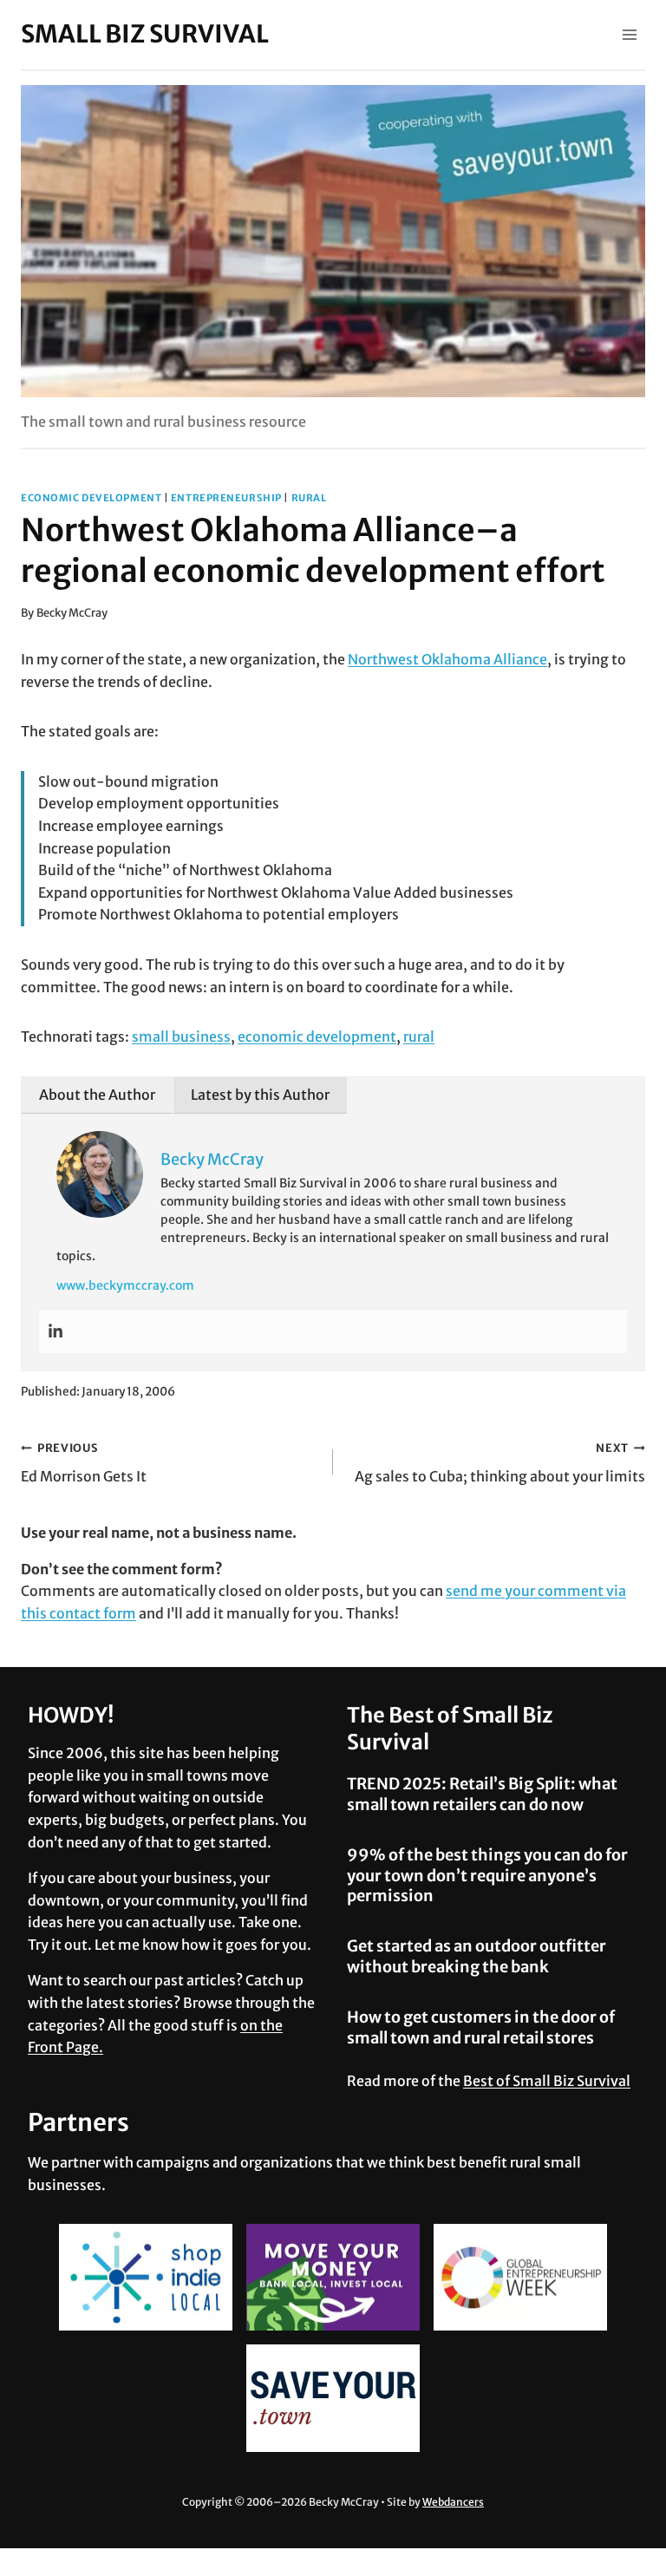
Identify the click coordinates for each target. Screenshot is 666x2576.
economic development (91, 498)
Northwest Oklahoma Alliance (447, 659)
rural (309, 498)
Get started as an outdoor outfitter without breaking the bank (477, 1956)
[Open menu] (629, 34)
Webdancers (453, 2502)
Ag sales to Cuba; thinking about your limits (500, 1463)
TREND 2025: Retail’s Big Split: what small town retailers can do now (482, 1794)
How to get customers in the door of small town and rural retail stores (481, 2027)
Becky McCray (72, 612)
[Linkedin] (55, 1331)
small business (181, 1036)
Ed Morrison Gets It (84, 1463)
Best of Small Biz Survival (547, 2081)
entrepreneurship (226, 498)
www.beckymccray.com (125, 1285)
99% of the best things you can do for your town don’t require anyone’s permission (487, 1875)
